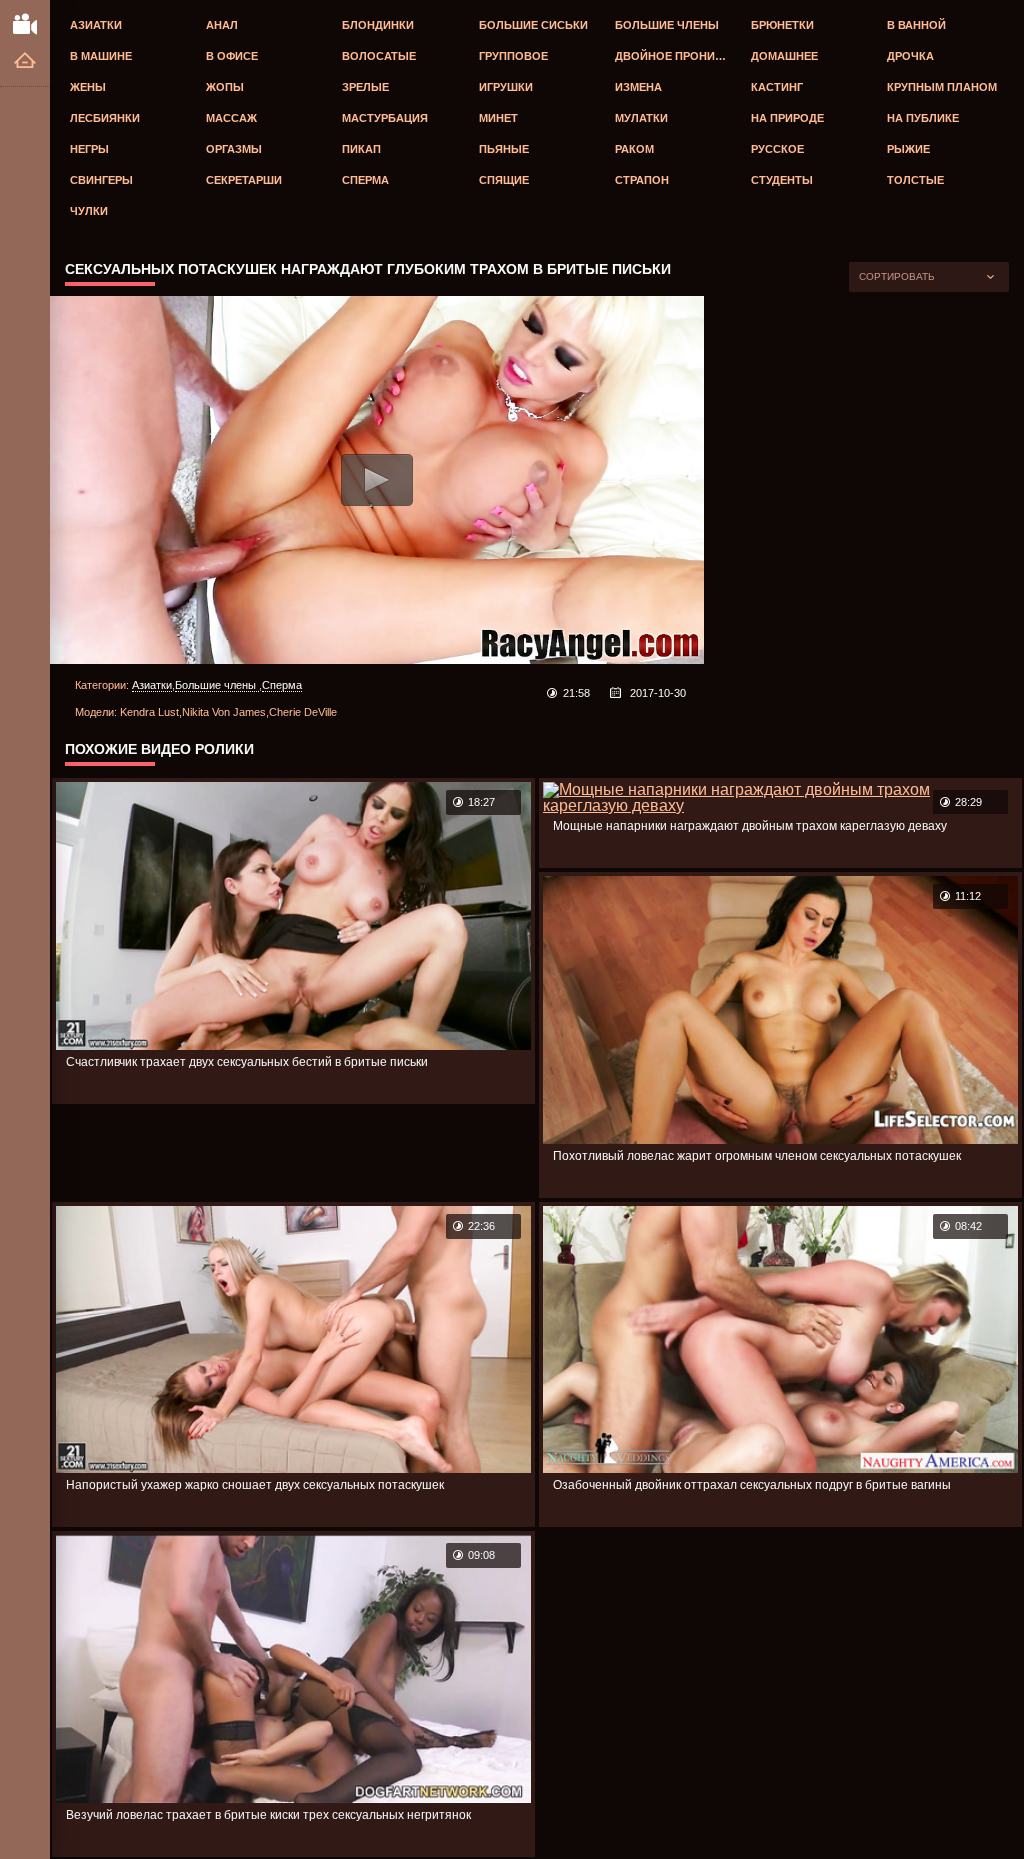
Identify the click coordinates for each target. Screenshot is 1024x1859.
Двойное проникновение (678, 56)
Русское (777, 149)
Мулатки (641, 118)
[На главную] (25, 61)
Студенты (782, 180)
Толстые (915, 180)
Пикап (361, 149)
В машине (101, 56)
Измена (638, 87)
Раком (634, 149)
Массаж (231, 118)
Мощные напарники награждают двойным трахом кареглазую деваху (750, 826)
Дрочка (910, 56)
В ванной (916, 25)
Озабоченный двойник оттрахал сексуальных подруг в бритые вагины (752, 1485)
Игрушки (506, 87)
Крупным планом (942, 87)
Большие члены (667, 25)
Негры (89, 149)
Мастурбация (385, 118)
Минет (498, 118)
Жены (88, 87)
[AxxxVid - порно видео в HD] (25, 23)
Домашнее (784, 56)
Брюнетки (782, 25)
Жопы (225, 87)
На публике (923, 118)
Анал (222, 25)
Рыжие (908, 149)
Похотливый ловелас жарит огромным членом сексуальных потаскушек (757, 1156)
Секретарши (244, 180)
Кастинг (777, 87)
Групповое (513, 56)
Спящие (504, 180)
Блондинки (378, 25)
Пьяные (504, 149)
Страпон (642, 180)
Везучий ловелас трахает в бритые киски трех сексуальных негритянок (268, 1815)
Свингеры (101, 180)
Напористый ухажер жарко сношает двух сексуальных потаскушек (255, 1485)
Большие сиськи (533, 25)
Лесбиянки (105, 118)
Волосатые (379, 56)
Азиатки (96, 25)
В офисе (232, 56)
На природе (787, 118)
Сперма (365, 180)
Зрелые (365, 87)
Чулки (89, 211)
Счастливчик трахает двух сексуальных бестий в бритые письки (247, 1062)
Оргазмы (234, 149)
